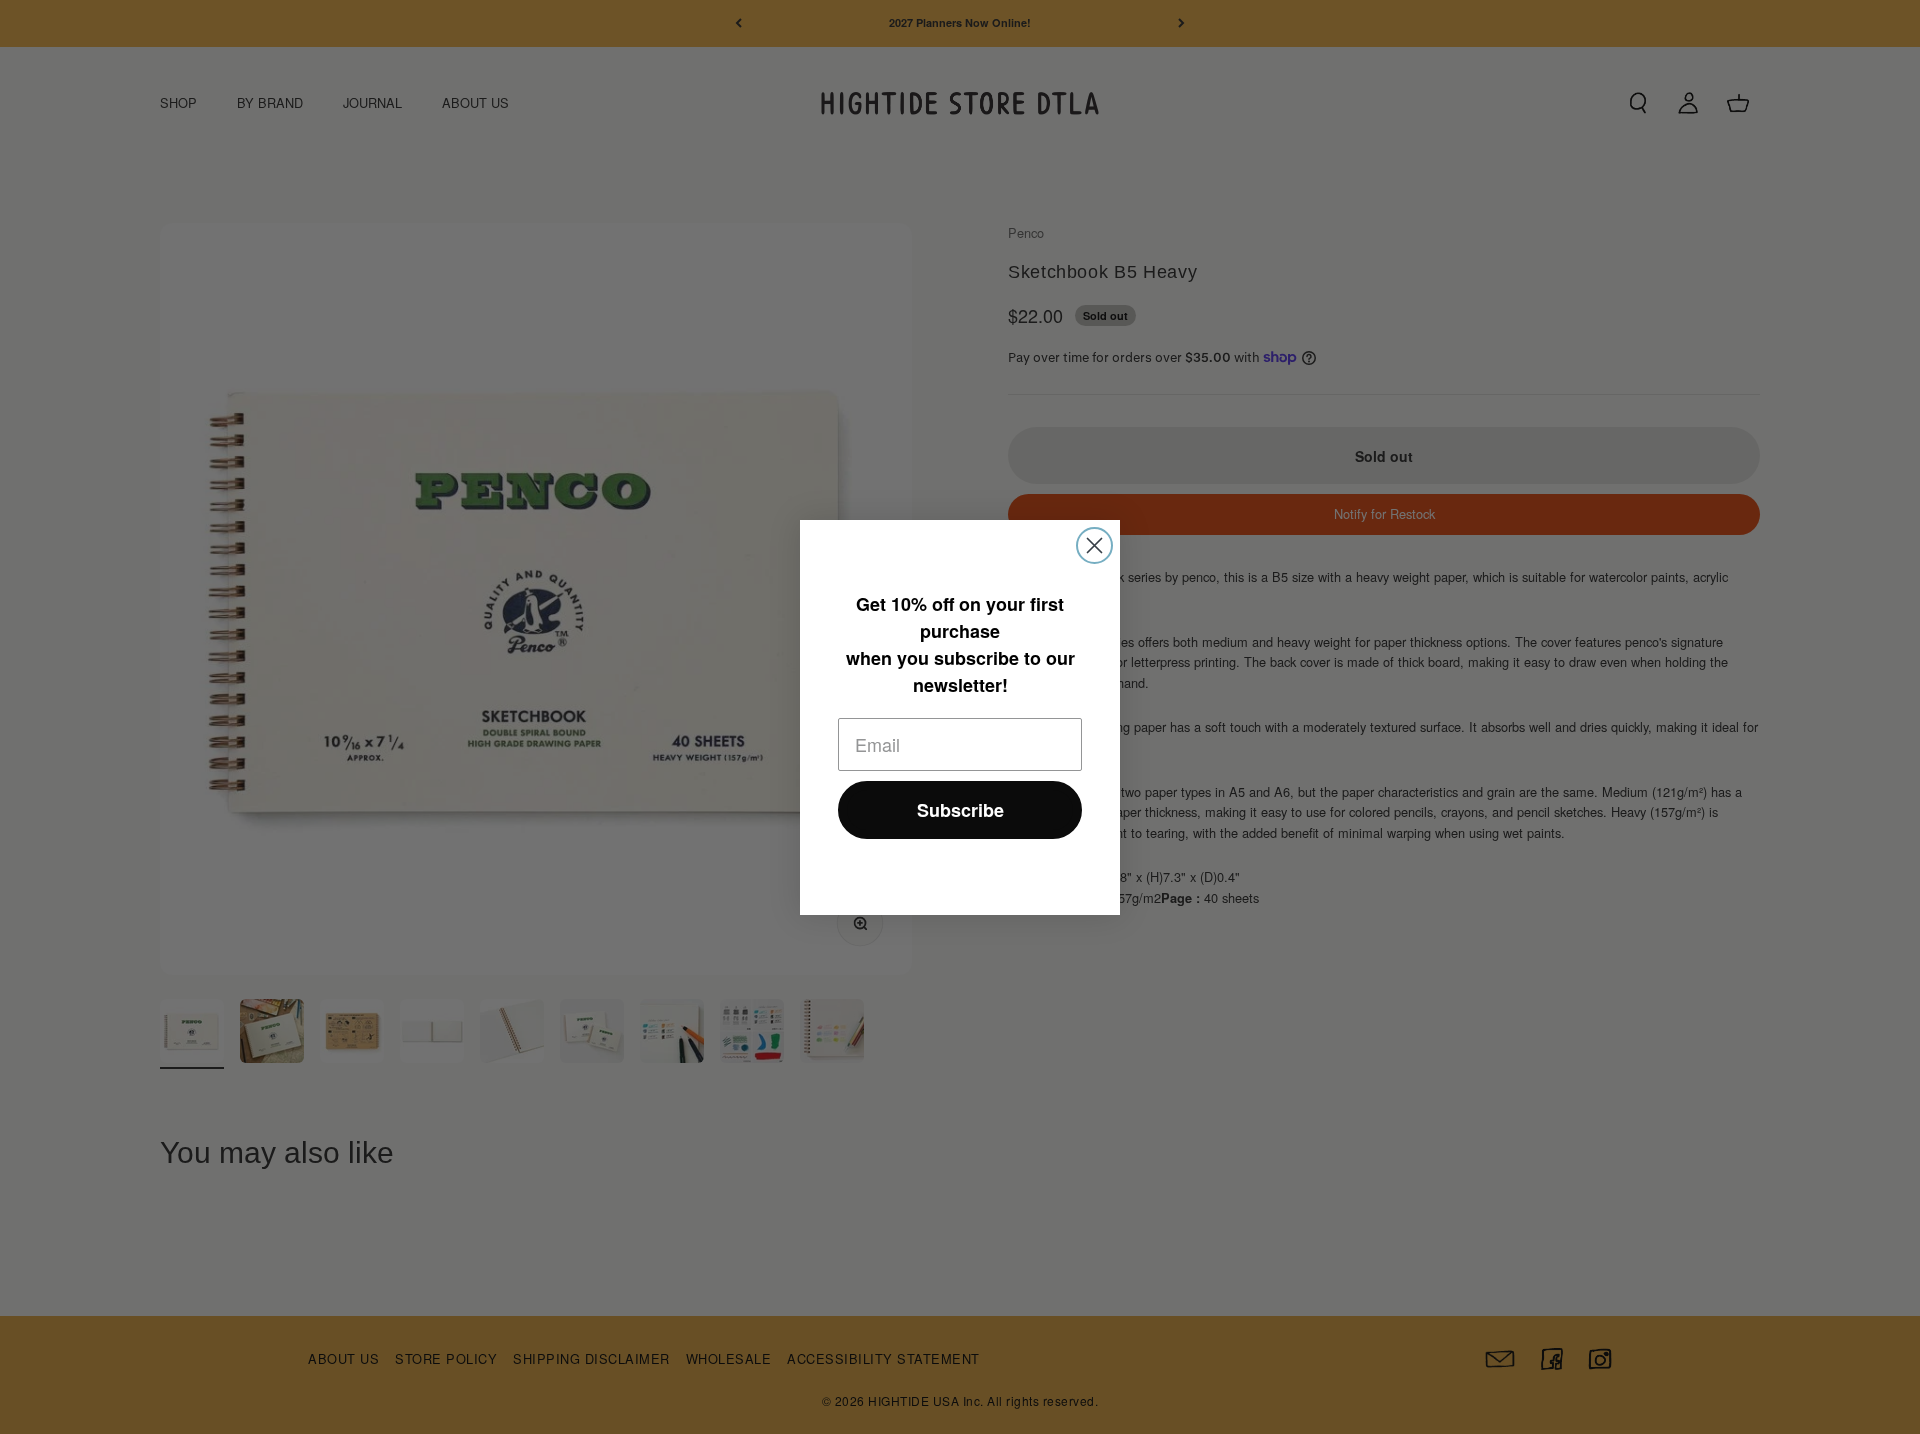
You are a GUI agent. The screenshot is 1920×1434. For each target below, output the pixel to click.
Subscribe (960, 810)
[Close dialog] (1094, 545)
